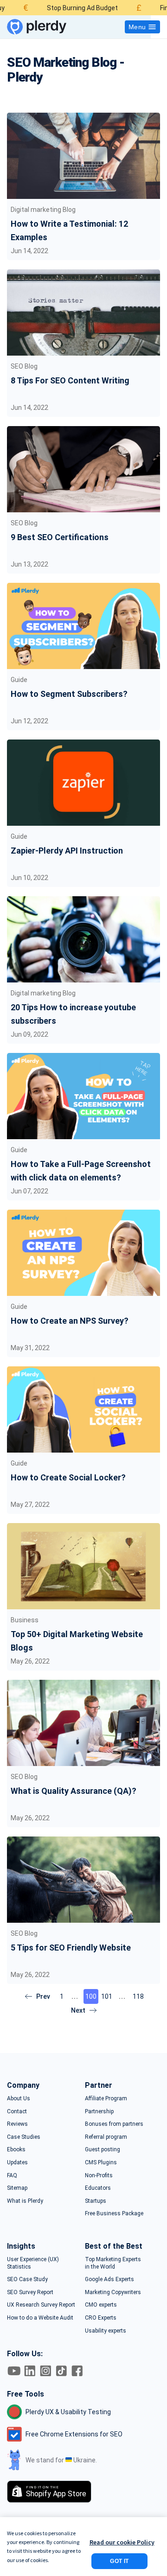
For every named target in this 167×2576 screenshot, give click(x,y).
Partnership (99, 2111)
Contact (17, 2111)
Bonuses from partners (114, 2124)
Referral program (106, 2137)
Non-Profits (99, 2175)
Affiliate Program (106, 2098)
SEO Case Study (27, 2279)
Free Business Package (114, 2213)
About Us (19, 2098)
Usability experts (106, 2331)
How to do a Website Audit (40, 2318)
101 (107, 1996)
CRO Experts (101, 2318)
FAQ (12, 2175)
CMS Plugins (101, 2162)
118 (138, 1996)
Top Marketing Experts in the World (113, 2263)
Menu (137, 27)
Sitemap (17, 2188)
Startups (96, 2201)
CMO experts (101, 2305)
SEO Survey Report (30, 2292)
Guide (19, 680)
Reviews (17, 2124)
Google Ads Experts (109, 2279)
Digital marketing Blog (43, 210)
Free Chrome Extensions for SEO (74, 2434)
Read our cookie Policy (122, 2542)
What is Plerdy (25, 2201)
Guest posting (103, 2149)
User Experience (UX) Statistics (33, 2263)
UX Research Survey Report (41, 2305)
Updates (17, 2162)
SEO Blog (24, 366)
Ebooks (16, 2149)
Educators (98, 2188)
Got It (119, 2561)
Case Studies (24, 2137)
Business (25, 1620)
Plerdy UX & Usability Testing (68, 2412)
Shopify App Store (56, 2492)
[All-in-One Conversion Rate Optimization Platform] (37, 27)
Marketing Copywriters (113, 2292)
